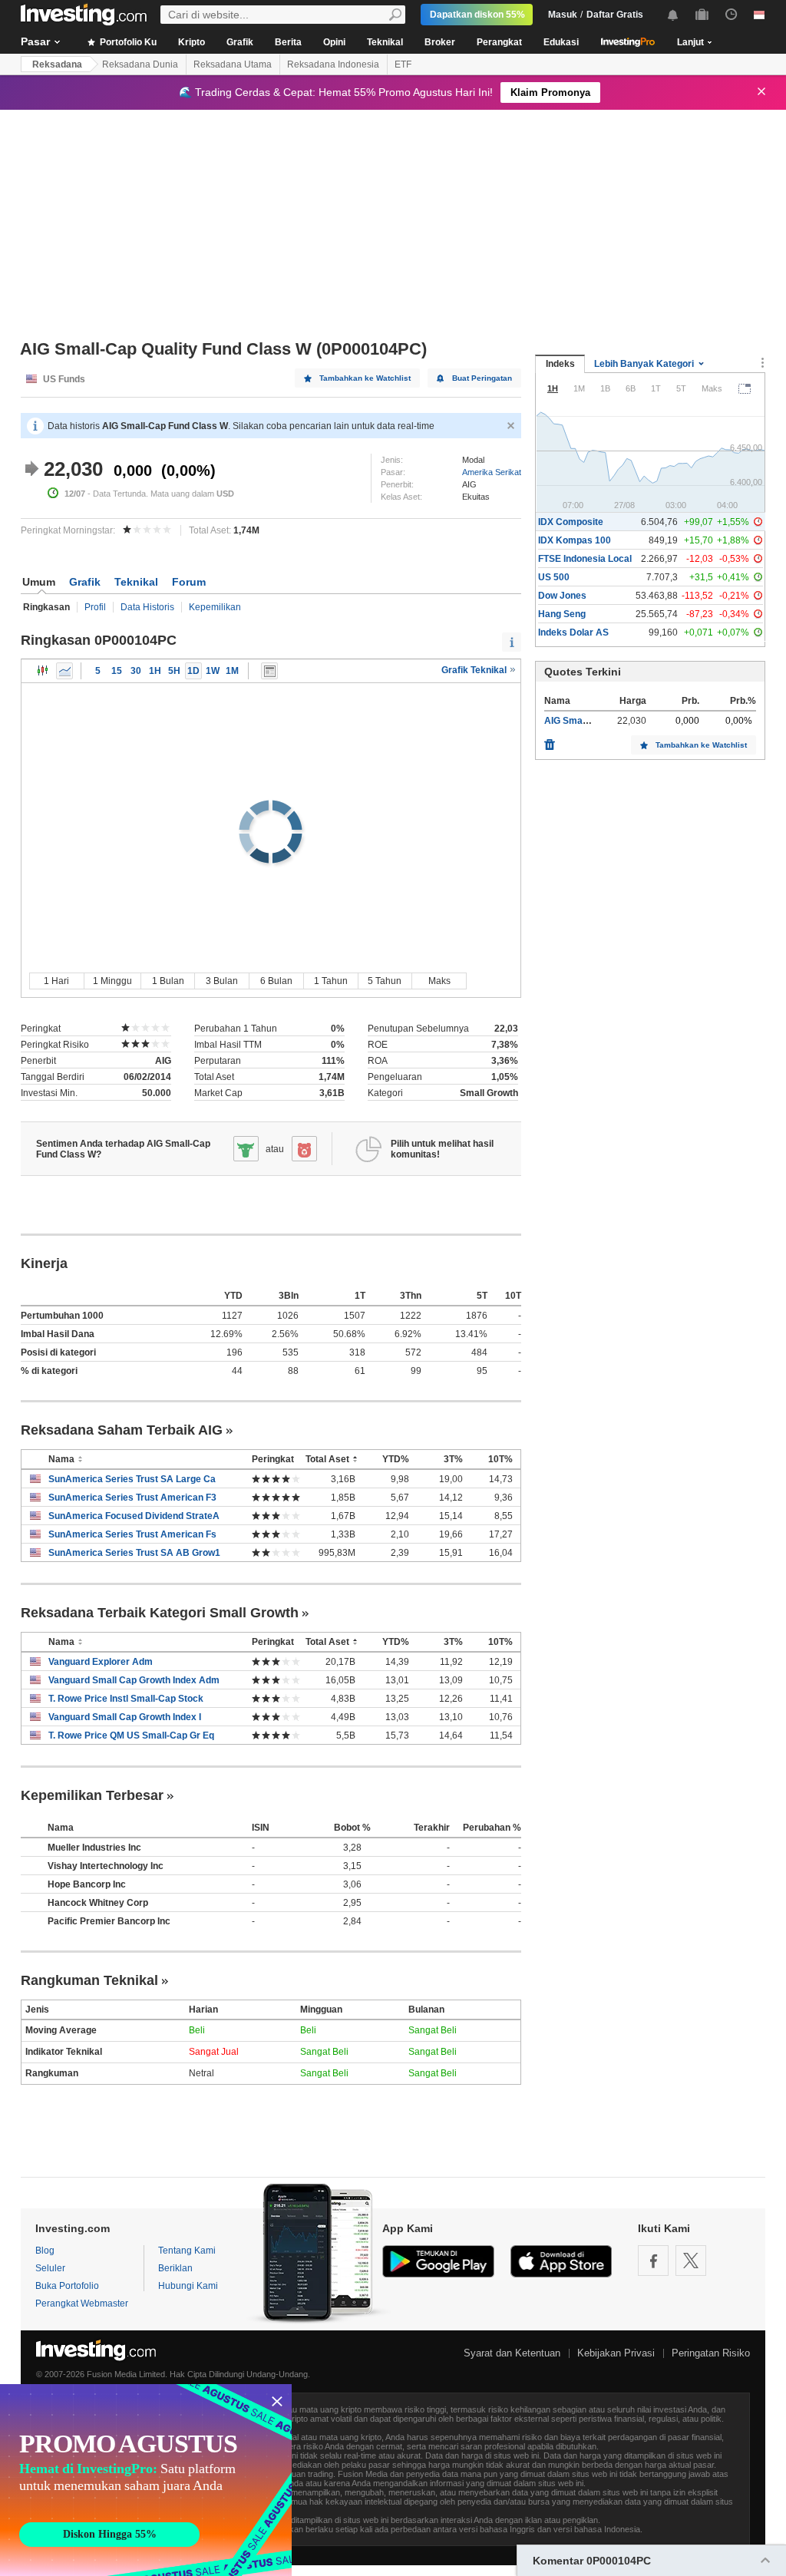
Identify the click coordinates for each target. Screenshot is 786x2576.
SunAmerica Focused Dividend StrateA (134, 1516)
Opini (334, 42)
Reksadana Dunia (140, 64)
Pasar (35, 41)
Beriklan (175, 2268)
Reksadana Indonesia (333, 64)
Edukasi (561, 42)
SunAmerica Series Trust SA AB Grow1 (134, 1553)
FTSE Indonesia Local (585, 559)
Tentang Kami (187, 2251)
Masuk (563, 15)
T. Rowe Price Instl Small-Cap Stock (126, 1699)
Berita (288, 42)
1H (155, 671)
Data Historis (147, 607)
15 (117, 671)
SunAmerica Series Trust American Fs (132, 1534)
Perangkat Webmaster (82, 2304)
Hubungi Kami (188, 2286)
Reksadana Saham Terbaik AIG (122, 1430)
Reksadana (57, 64)
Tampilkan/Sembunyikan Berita (269, 671)
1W (213, 671)
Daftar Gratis (615, 15)
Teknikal (385, 42)
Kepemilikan (215, 607)
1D (193, 671)
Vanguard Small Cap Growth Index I (125, 1717)
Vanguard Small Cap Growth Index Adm (134, 1680)
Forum (189, 582)
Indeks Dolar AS (573, 632)
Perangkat (499, 42)
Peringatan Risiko (711, 2353)
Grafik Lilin (43, 671)
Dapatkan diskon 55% (477, 15)
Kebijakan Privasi (616, 2353)
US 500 (554, 577)
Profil (95, 607)
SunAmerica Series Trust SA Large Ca (132, 1479)
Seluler (50, 2268)
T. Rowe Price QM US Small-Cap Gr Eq (131, 1735)
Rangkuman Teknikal (89, 1980)
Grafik (240, 42)
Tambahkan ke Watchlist (365, 378)
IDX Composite (571, 522)
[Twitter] (691, 2261)
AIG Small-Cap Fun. (586, 721)
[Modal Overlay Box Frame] (146, 2480)
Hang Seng (562, 614)
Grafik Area (64, 671)
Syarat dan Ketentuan (512, 2353)
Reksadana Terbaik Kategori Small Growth (160, 1613)
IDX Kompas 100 (575, 540)
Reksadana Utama (233, 64)
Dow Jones (562, 596)
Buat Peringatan (482, 378)
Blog (45, 2251)
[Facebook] (653, 2261)
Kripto (192, 42)
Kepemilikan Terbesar (92, 1795)
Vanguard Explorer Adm (101, 1662)
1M (232, 671)
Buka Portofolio (67, 2286)
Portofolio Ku (127, 42)
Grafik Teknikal (475, 670)
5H (174, 671)
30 (136, 671)
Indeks (560, 364)
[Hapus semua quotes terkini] (550, 741)
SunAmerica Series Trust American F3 (132, 1498)
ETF (403, 64)
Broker (440, 42)
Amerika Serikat (492, 472)
